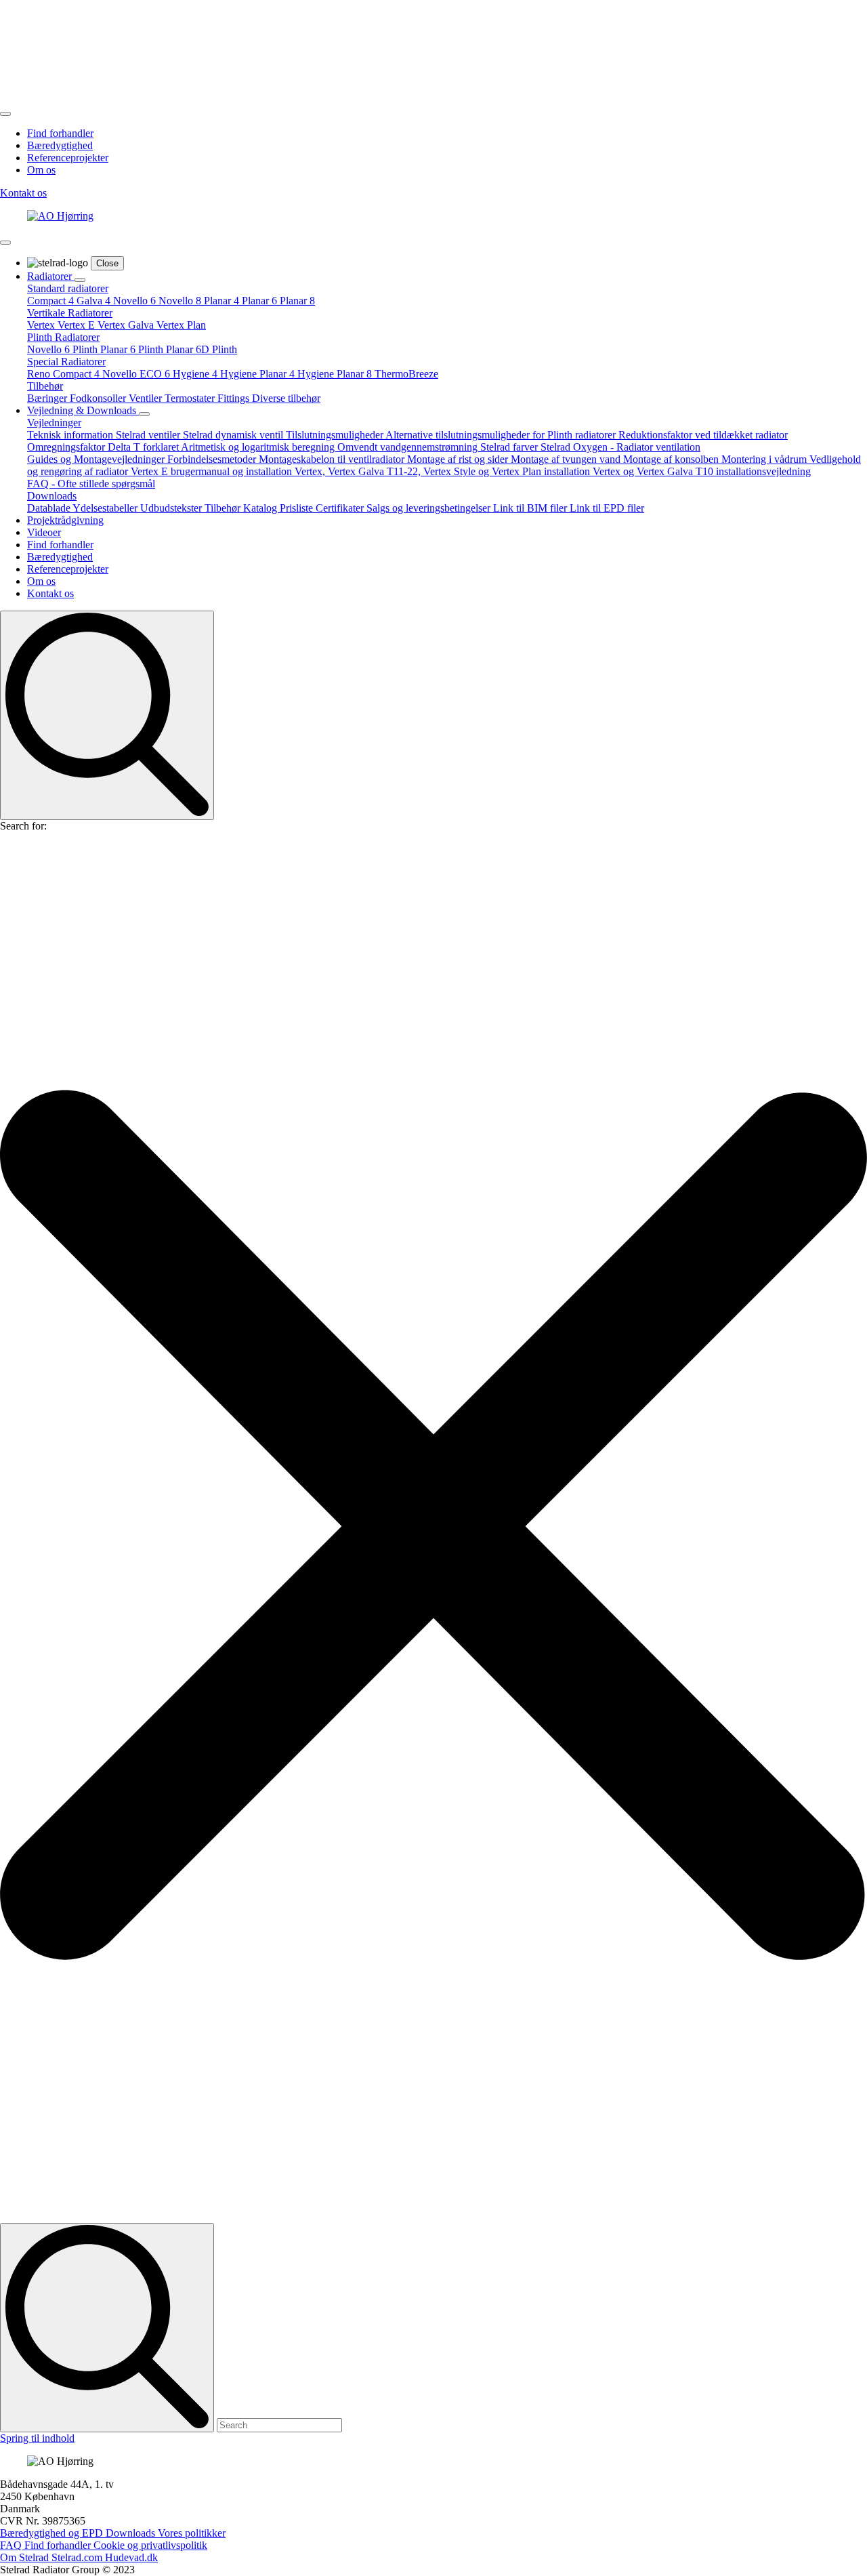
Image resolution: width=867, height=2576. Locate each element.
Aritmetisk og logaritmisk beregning (259, 447)
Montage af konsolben (672, 459)
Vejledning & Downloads (83, 410)
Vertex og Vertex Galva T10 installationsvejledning (702, 471)
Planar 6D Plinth (202, 349)
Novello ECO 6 (138, 374)
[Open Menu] (5, 114)
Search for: (23, 826)
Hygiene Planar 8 (336, 374)
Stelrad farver (510, 447)
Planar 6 (261, 301)
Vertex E (78, 325)
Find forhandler (60, 133)
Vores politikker (192, 2533)
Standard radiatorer (68, 288)
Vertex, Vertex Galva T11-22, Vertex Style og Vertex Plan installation (444, 471)
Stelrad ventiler (149, 435)
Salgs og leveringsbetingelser (430, 508)
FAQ (12, 2545)
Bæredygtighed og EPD (53, 2533)
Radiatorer (51, 276)
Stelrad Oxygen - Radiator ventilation (620, 447)
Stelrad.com (78, 2557)
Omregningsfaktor (67, 447)
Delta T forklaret (144, 447)
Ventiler (147, 398)
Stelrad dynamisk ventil (234, 435)
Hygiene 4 (196, 374)
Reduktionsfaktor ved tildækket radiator (703, 435)
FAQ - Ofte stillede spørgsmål (91, 484)
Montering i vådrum (765, 459)
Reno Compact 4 (65, 374)
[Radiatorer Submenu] (80, 280)
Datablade (50, 508)
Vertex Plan (181, 325)
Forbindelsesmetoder (213, 459)
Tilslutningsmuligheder (336, 435)
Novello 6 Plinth (64, 349)
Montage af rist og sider (459, 459)
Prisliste (298, 508)
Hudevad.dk (131, 2557)
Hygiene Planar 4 (259, 374)
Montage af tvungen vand (567, 459)
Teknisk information (71, 435)
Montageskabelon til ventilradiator (333, 459)
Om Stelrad (26, 2557)
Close (107, 263)
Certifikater (341, 508)
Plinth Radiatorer (63, 337)
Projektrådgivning (65, 520)
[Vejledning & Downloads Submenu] (144, 414)
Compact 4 (52, 301)
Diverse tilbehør (286, 398)
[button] (433, 1528)
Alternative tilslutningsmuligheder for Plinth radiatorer (502, 435)
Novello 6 (136, 301)
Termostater (191, 398)
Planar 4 (223, 301)
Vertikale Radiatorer (70, 313)
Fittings (235, 398)
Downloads (52, 496)
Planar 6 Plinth (133, 349)
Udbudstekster (172, 508)
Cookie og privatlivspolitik (150, 2545)
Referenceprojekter (68, 158)
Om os (41, 170)
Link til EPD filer (607, 508)
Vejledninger (54, 423)
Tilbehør (45, 386)
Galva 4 (95, 301)
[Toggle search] (107, 715)
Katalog (261, 508)
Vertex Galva (127, 325)
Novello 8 (181, 301)
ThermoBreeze (406, 374)
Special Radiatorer (66, 362)
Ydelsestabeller (106, 508)
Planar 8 (297, 301)
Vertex (42, 325)
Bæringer (48, 398)
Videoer (44, 532)
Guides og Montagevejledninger (97, 459)
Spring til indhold (37, 2438)
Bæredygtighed (60, 145)
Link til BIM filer (531, 508)
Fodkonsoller (99, 398)
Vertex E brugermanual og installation (213, 471)
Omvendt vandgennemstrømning (409, 447)
